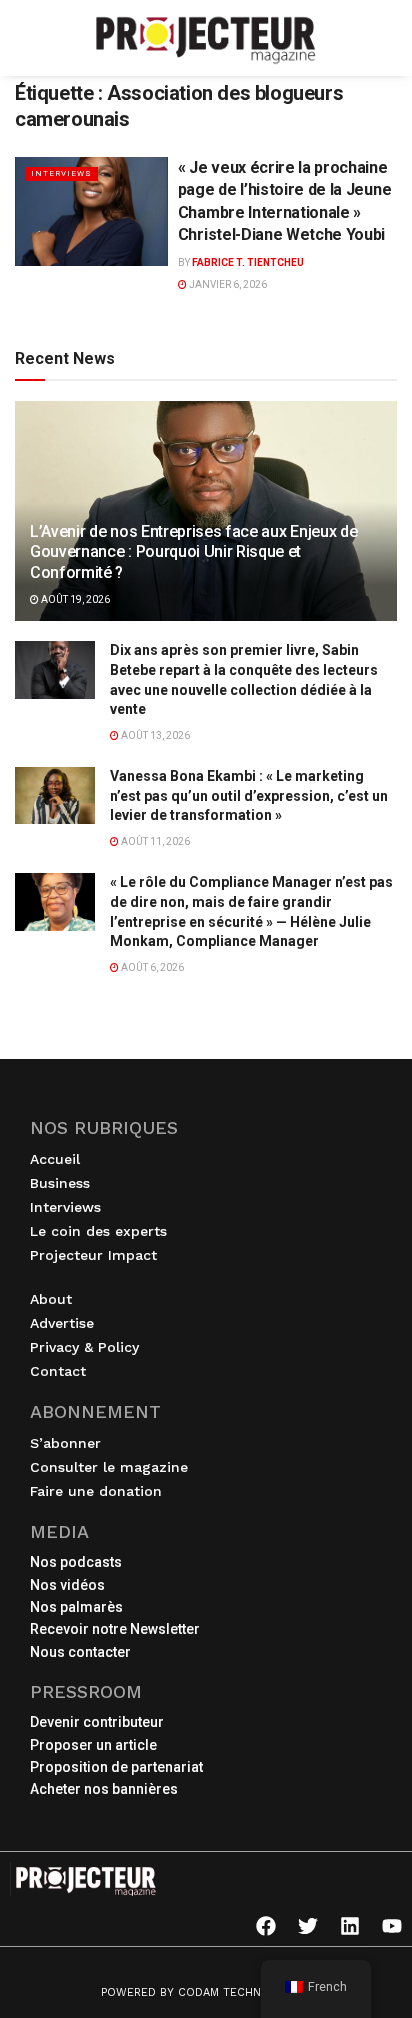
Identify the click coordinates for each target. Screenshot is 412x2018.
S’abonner (65, 1443)
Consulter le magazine (109, 1467)
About (51, 1299)
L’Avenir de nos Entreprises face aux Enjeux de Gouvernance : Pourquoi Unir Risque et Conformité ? (193, 552)
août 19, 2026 (74, 599)
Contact (58, 1371)
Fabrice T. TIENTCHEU (248, 262)
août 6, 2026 (151, 967)
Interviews (61, 173)
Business (60, 1183)
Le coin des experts (98, 1231)
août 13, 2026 (154, 735)
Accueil (55, 1159)
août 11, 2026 (154, 841)
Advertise (62, 1323)
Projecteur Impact (93, 1255)
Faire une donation (96, 1491)
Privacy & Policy (84, 1347)
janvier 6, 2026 (227, 284)
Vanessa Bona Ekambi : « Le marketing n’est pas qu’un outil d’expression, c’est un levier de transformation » (249, 795)
